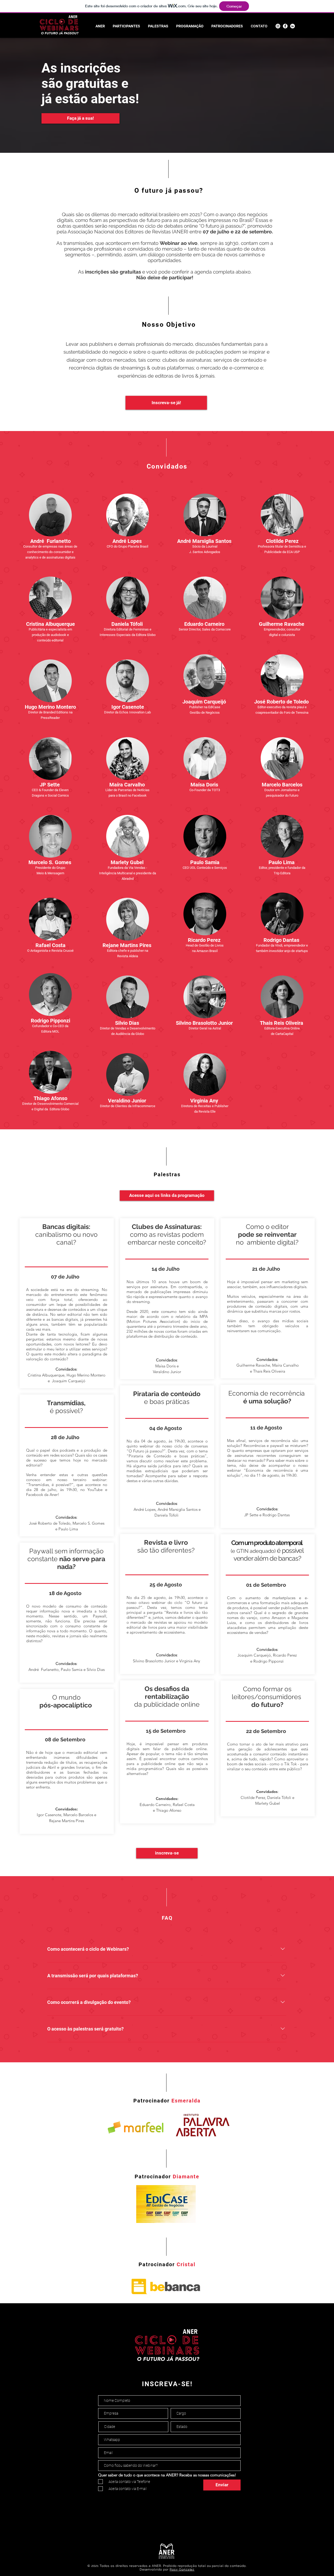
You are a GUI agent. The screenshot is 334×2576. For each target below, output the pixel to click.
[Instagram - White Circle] (278, 26)
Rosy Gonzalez (182, 2569)
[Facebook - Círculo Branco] (285, 26)
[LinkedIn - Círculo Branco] (293, 26)
